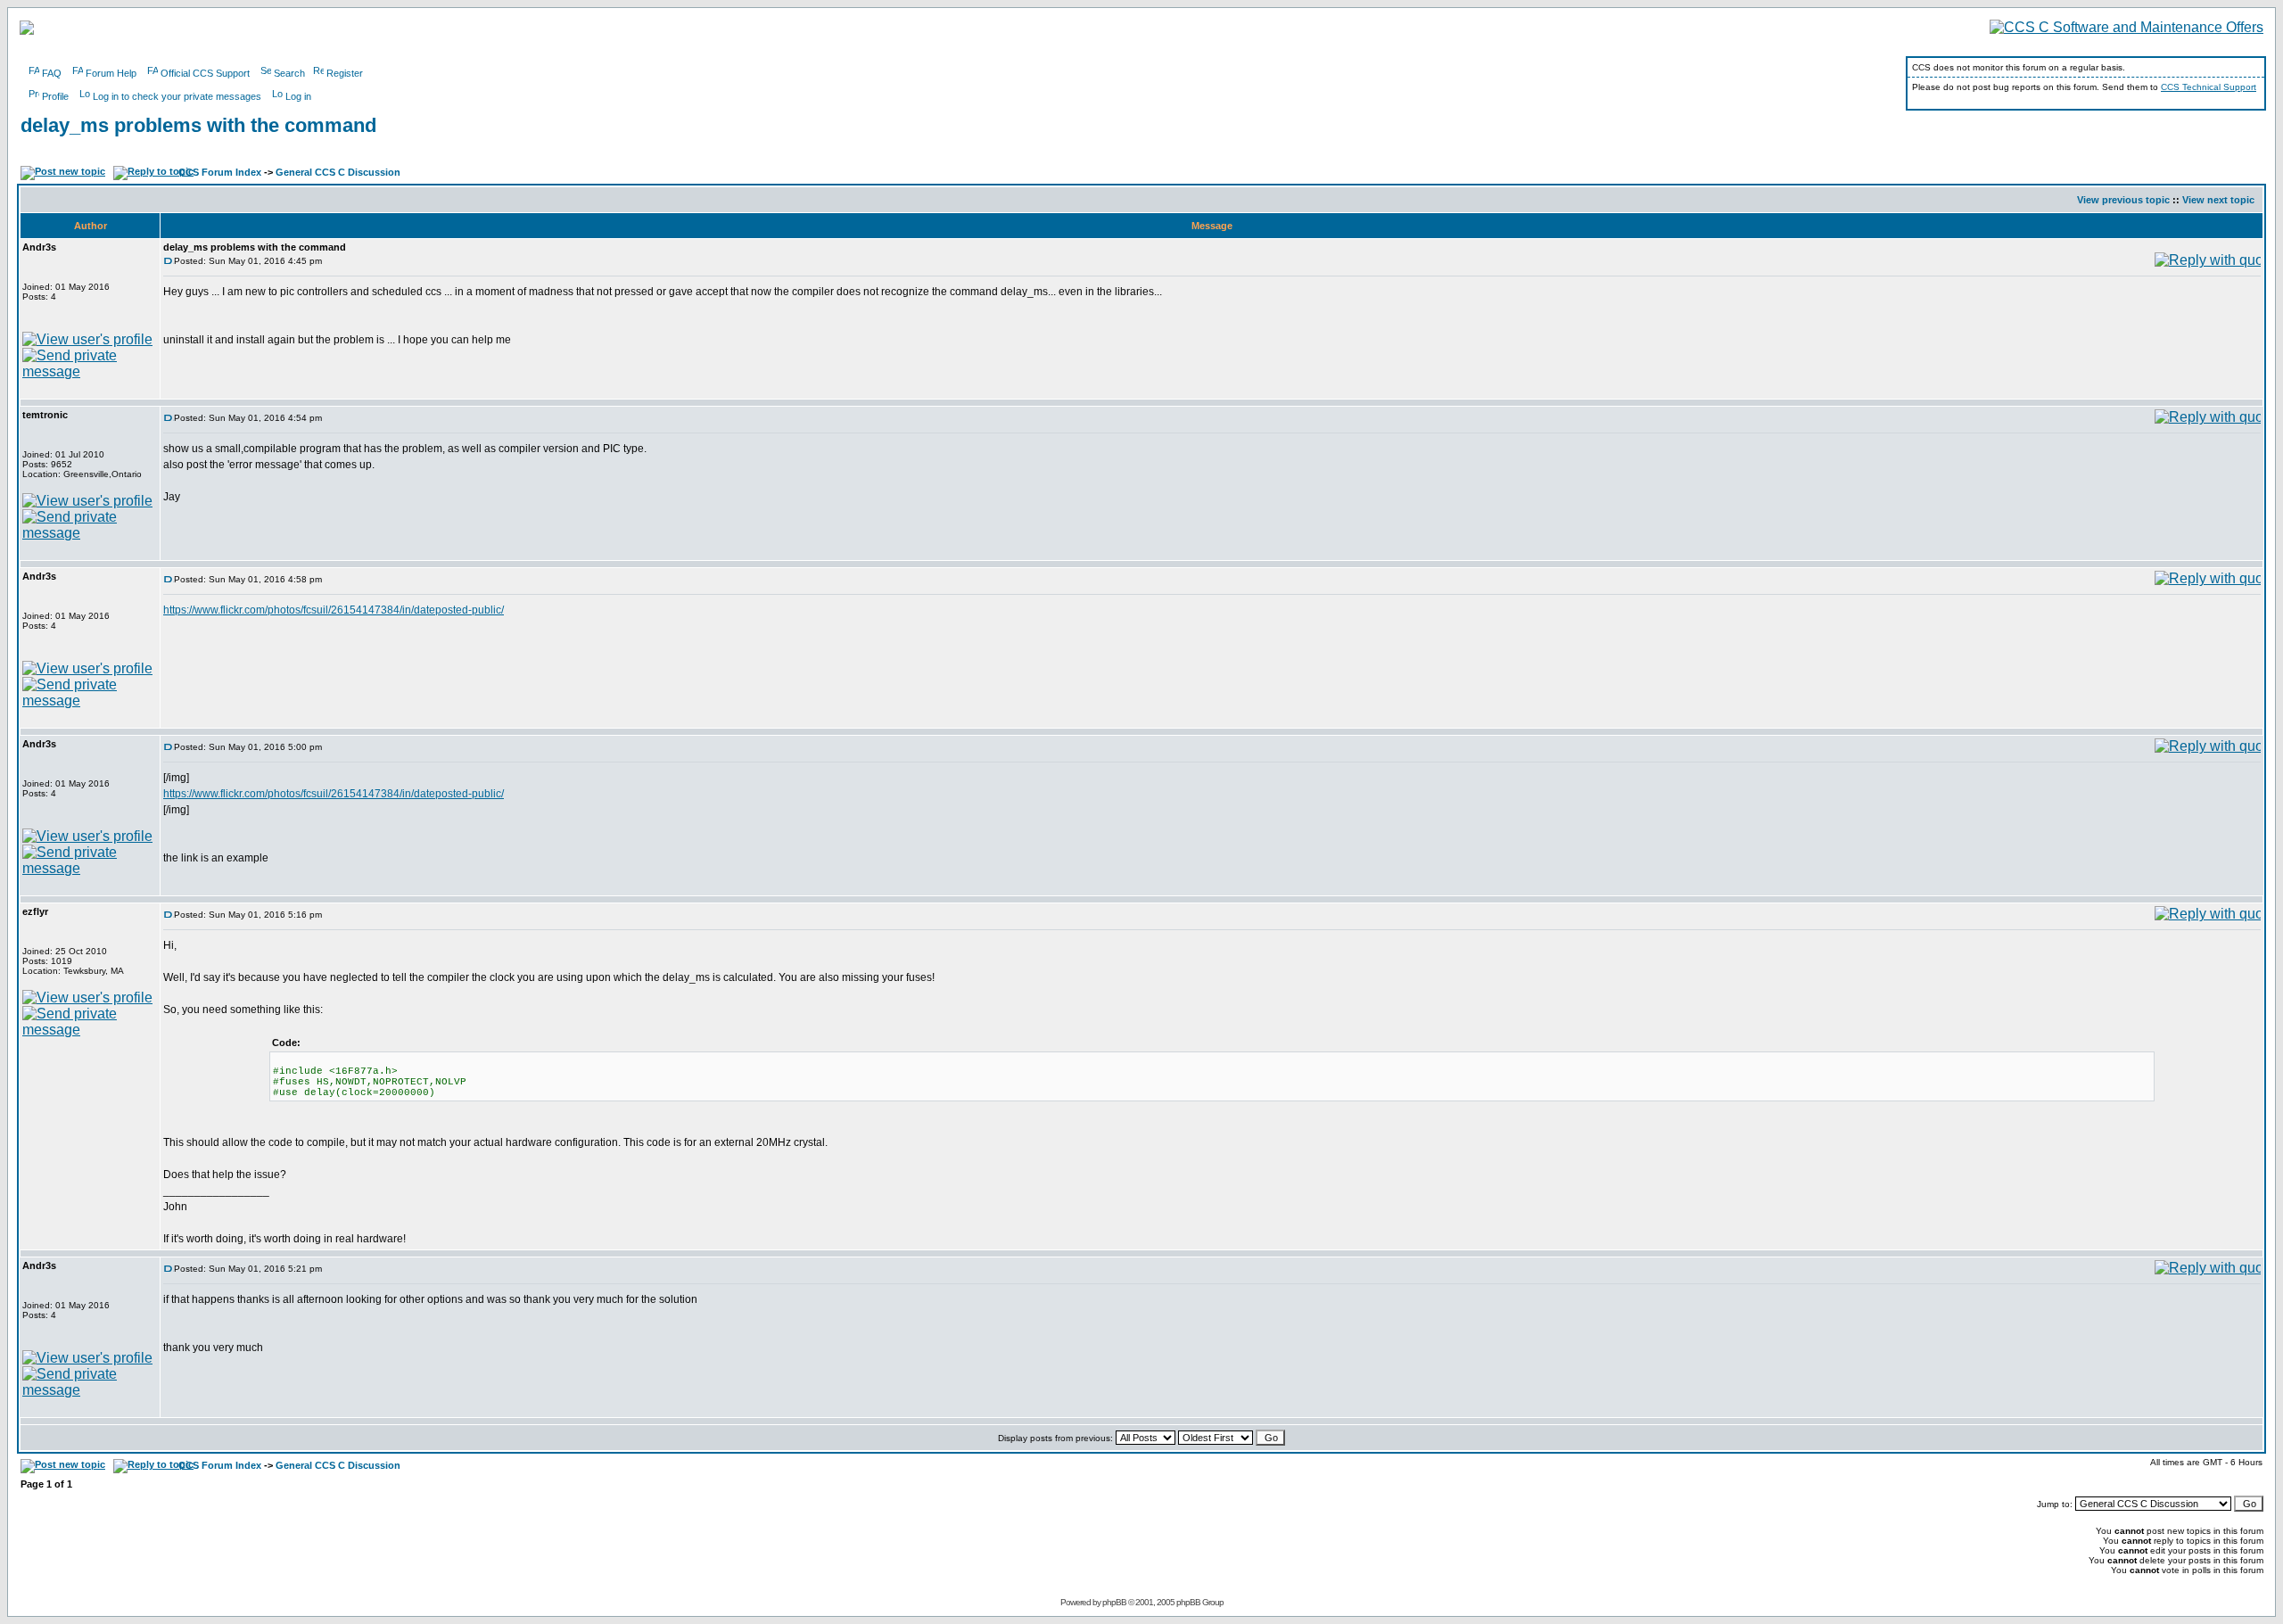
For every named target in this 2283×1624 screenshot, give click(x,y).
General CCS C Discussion (338, 172)
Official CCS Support (205, 73)
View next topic (2218, 200)
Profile (55, 96)
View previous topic (2123, 200)
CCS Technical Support (2209, 87)
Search (289, 73)
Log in (298, 96)
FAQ (52, 73)
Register (345, 73)
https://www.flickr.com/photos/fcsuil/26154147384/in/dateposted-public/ (334, 610)
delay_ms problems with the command (198, 125)
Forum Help (111, 73)
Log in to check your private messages (177, 96)
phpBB (1114, 1602)
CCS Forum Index (220, 172)
